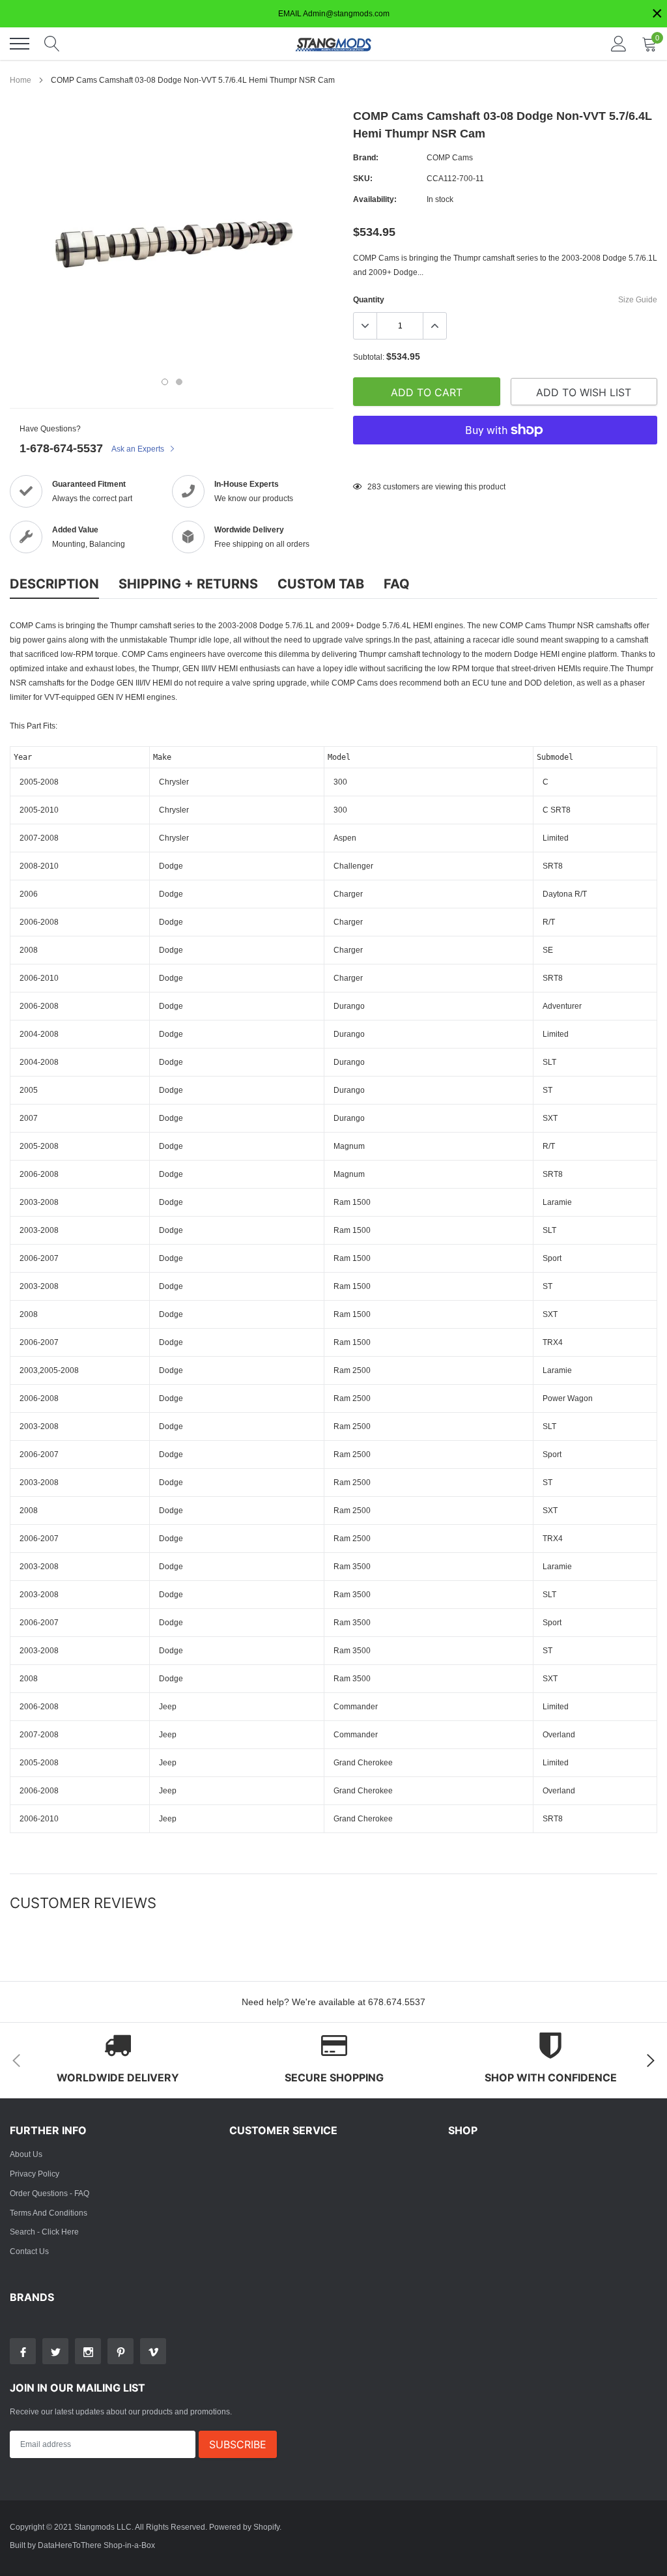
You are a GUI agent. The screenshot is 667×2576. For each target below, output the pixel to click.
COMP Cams (450, 157)
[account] (619, 43)
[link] (23, 2351)
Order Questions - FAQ (50, 2193)
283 (374, 486)
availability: (375, 199)
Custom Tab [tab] (321, 584)
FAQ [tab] (397, 584)
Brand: (366, 157)
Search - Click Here (44, 2232)
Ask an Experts (139, 449)
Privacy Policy (35, 2174)
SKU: (363, 178)
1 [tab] (165, 382)
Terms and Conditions (49, 2213)
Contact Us (29, 2251)
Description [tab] (54, 584)
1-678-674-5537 (61, 448)
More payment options (505, 462)
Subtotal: (369, 357)
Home (21, 80)
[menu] (20, 44)
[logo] (333, 44)
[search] (52, 44)
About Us (26, 2154)
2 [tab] (179, 382)
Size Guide (638, 299)
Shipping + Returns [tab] (188, 584)
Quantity (369, 299)
